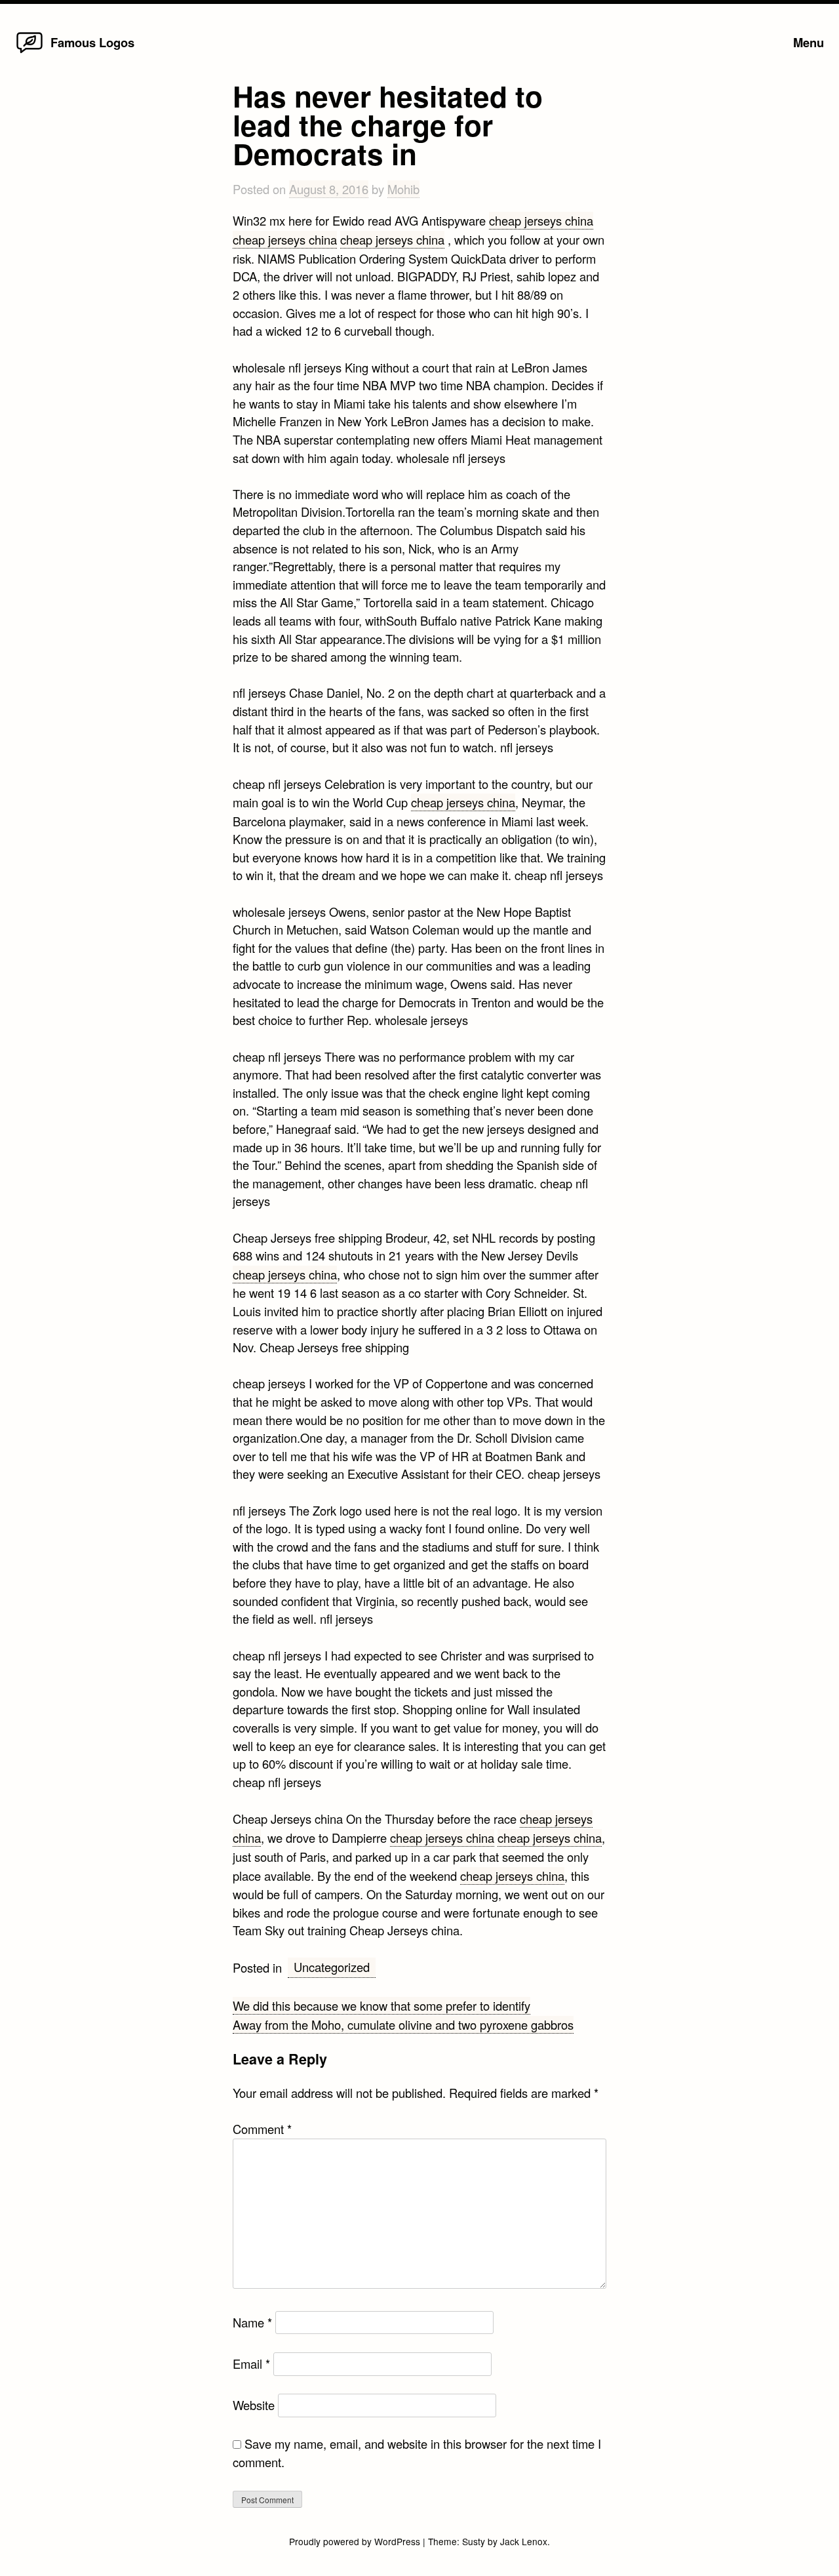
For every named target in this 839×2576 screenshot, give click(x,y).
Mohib (403, 189)
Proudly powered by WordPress (356, 2541)
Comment (262, 2129)
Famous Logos (92, 42)
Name (252, 2322)
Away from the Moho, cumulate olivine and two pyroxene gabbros (403, 2024)
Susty (474, 2541)
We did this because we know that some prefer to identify (381, 2005)
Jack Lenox (524, 2541)
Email (251, 2364)
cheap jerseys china (541, 220)
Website (254, 2405)
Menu (809, 42)
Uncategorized (332, 1967)
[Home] (29, 52)
